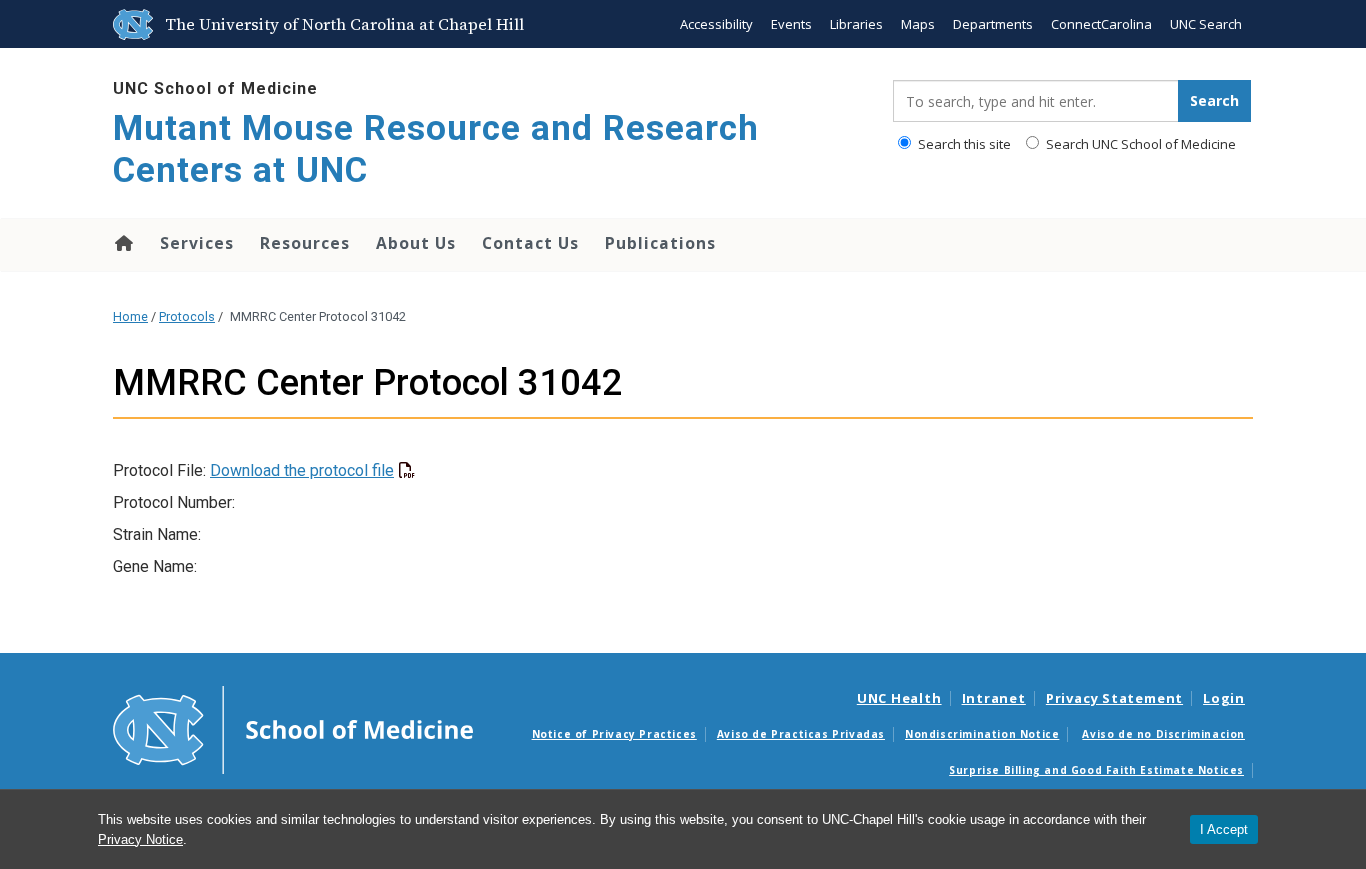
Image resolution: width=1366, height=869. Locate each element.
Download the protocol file (302, 470)
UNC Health (899, 698)
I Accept (1224, 829)
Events (791, 24)
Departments (993, 24)
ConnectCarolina (1101, 24)
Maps (918, 24)
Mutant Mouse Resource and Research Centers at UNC (436, 149)
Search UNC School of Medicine (1139, 144)
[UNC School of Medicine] (293, 729)
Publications (660, 243)
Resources (305, 243)
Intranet (994, 698)
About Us (416, 243)
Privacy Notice (140, 839)
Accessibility (716, 24)
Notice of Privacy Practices (614, 734)
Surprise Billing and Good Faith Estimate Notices (1096, 770)
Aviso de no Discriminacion (1163, 734)
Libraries (856, 24)
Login (1224, 698)
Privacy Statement (1114, 698)
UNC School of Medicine (215, 88)
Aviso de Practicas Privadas (801, 734)
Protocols (187, 316)
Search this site (963, 144)
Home (122, 243)
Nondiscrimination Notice (982, 734)
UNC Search (1206, 24)
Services (197, 243)
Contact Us (530, 243)
